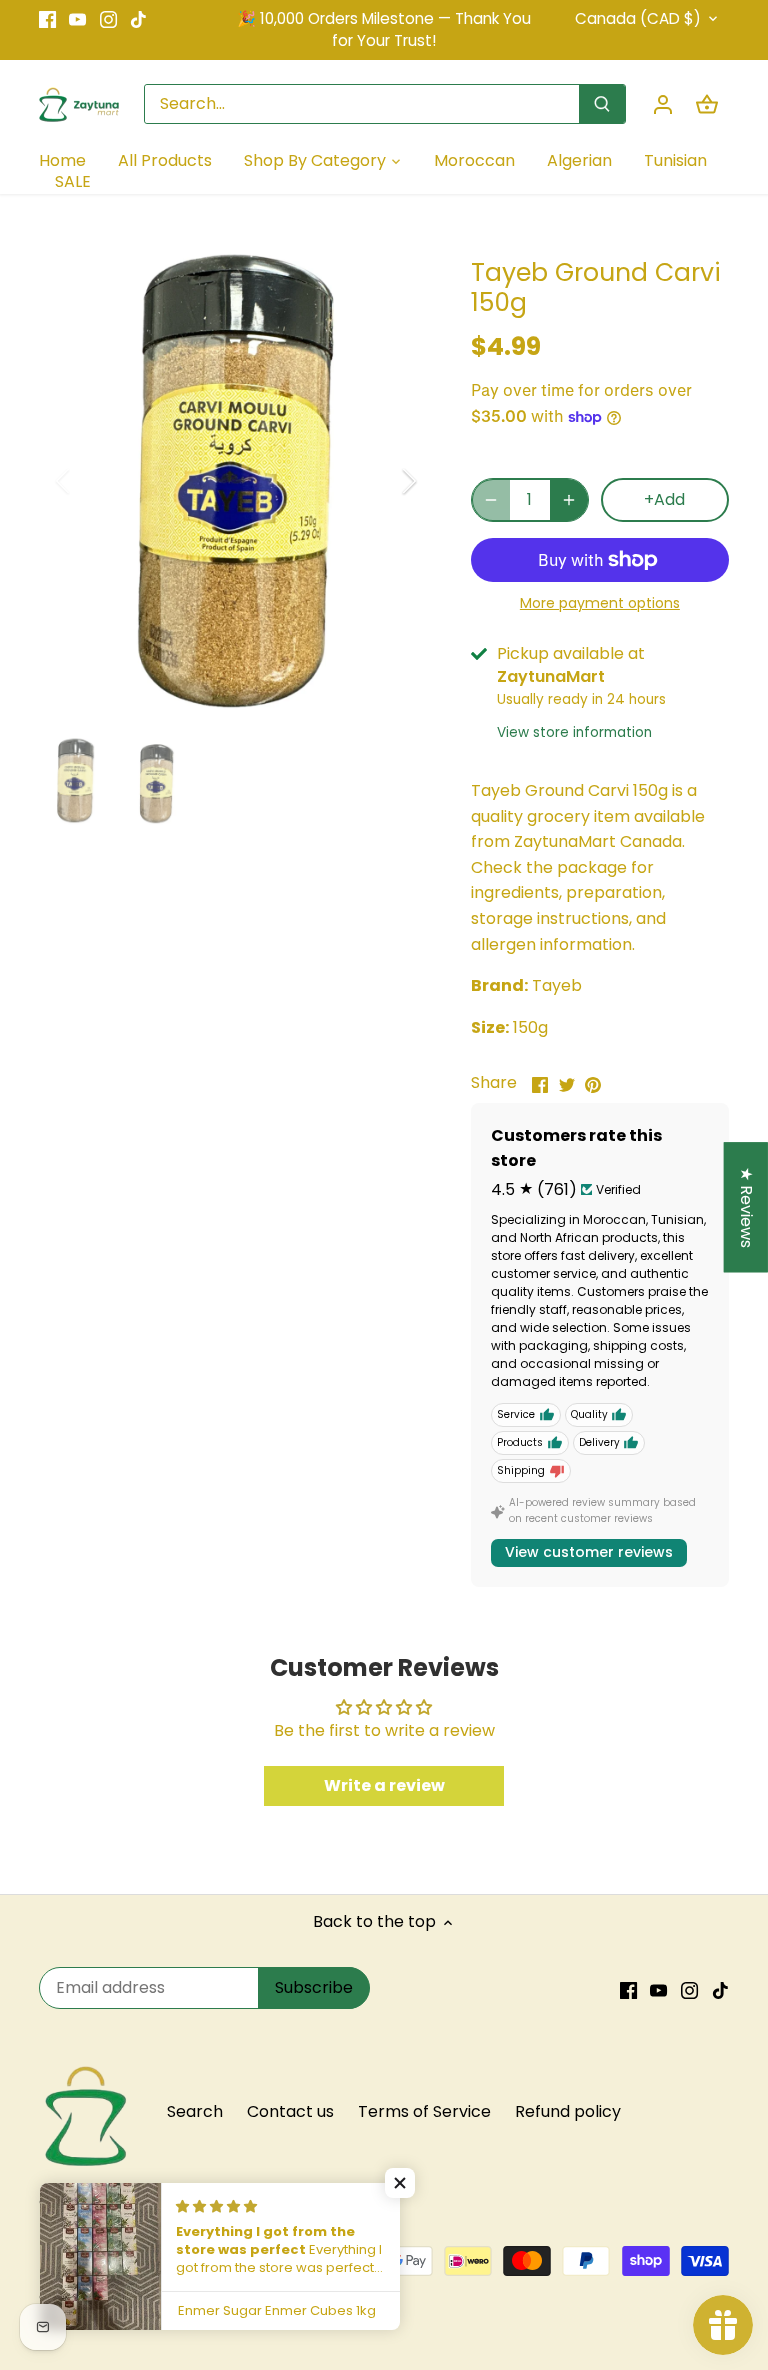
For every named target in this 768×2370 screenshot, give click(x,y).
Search (195, 2111)
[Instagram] (108, 19)
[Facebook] (47, 19)
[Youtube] (77, 19)
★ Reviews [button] (746, 1207)
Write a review (384, 1785)
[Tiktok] (138, 19)
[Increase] (569, 500)
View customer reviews (589, 1552)
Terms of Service (424, 2111)
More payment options (600, 603)
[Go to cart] (707, 104)
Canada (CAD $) (638, 19)
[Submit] (602, 104)
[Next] (383, 481)
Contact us (290, 2111)
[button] (400, 2183)
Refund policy (568, 2111)
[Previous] (89, 481)
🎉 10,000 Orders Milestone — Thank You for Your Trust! (384, 29)
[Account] (663, 104)
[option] (236, 480)
